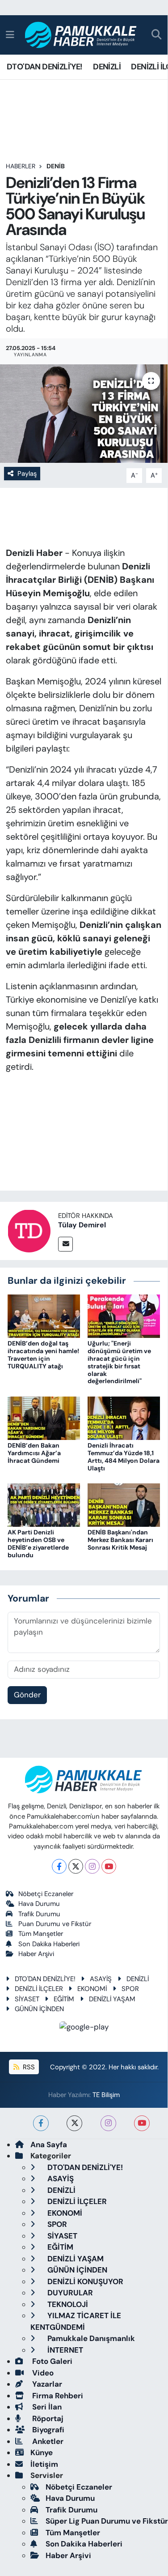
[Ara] (157, 35)
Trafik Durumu (39, 1914)
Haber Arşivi (36, 1954)
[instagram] (108, 2123)
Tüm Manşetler (41, 1934)
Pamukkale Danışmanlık (90, 2338)
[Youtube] (109, 1866)
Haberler (21, 166)
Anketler (47, 2441)
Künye (42, 2452)
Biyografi (47, 2430)
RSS (28, 2067)
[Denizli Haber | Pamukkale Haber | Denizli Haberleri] (81, 35)
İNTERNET (64, 2350)
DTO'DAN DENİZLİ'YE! (45, 67)
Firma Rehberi (57, 2396)
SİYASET (27, 1999)
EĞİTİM (64, 1999)
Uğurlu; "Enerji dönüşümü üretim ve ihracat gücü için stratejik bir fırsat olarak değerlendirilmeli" (119, 1362)
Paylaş (27, 474)
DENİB (56, 166)
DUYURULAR (69, 2293)
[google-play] (84, 2029)
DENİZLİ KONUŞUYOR (84, 2281)
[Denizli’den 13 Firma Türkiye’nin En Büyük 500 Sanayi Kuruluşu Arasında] (84, 414)
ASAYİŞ (101, 1979)
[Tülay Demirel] (29, 1230)
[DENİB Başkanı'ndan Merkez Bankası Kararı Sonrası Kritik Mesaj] (124, 1504)
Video (42, 2373)
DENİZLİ (107, 67)
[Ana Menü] (10, 34)
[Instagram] (92, 1866)
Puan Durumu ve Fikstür (55, 1924)
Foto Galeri (51, 2361)
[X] (76, 1866)
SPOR (130, 1989)
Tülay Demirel (82, 1225)
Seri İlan (46, 2407)
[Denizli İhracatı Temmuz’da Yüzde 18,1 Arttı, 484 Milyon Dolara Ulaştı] (124, 1418)
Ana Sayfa (49, 2145)
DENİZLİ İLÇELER (39, 1989)
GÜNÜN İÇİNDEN (39, 2009)
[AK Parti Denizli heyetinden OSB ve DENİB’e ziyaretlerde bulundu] (44, 1504)
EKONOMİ (92, 1989)
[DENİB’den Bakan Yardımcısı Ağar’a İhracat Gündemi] (44, 1418)
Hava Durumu (39, 1904)
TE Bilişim (106, 2095)
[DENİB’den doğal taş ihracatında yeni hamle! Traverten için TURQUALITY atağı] (44, 1316)
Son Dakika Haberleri (49, 1944)
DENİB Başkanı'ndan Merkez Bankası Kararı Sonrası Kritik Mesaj (120, 1540)
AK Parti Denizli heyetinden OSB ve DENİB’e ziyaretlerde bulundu (38, 1543)
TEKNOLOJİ (67, 2304)
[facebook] (41, 2123)
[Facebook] (59, 1866)
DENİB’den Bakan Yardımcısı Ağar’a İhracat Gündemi (34, 1453)
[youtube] (142, 2123)
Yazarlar (46, 2384)
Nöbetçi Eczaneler (46, 1894)
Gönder (27, 1695)
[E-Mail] (65, 1244)
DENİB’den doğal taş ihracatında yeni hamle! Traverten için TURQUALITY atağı (43, 1354)
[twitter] (74, 2123)
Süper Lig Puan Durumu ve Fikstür (107, 2521)
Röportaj (47, 2418)
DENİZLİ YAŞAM (112, 1999)
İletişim (44, 2464)
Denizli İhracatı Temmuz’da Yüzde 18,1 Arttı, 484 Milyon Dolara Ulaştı (124, 1457)
